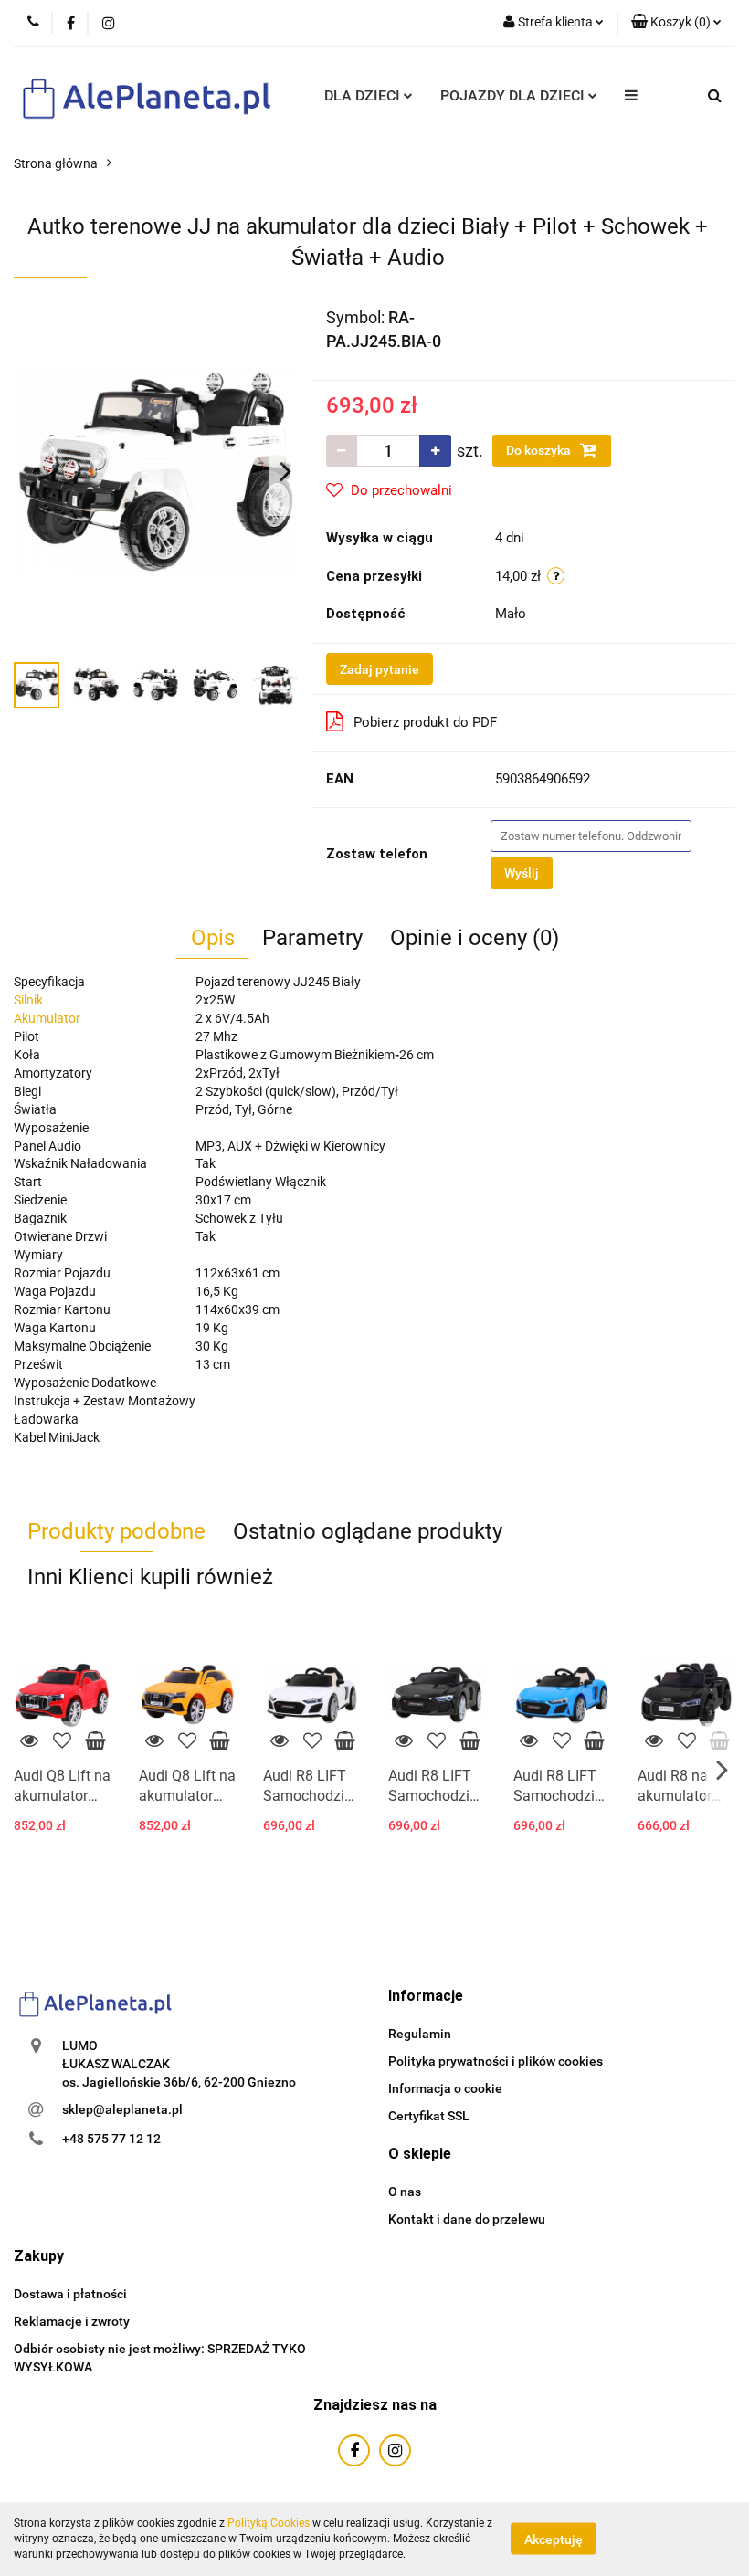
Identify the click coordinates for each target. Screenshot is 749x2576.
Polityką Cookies (269, 2523)
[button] (676, 23)
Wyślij (522, 873)
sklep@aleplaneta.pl (122, 2109)
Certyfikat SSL (429, 2116)
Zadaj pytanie (380, 669)
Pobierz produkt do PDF (425, 722)
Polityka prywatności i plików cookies (496, 2061)
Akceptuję (554, 2539)
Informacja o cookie (445, 2088)
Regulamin (420, 2034)
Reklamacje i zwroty (72, 2321)
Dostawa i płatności (70, 2294)
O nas (405, 2192)
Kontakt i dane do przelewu (467, 2219)
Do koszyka (540, 450)
